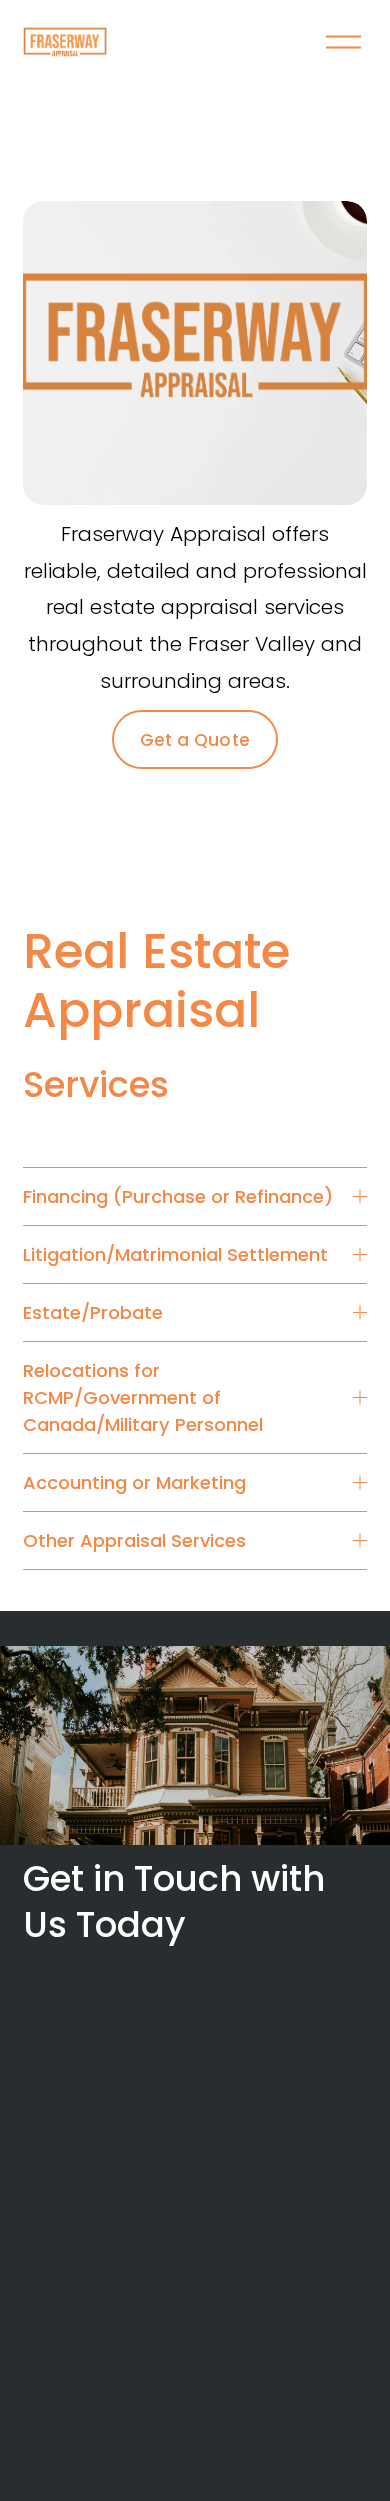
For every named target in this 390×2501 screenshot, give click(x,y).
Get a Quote (195, 740)
